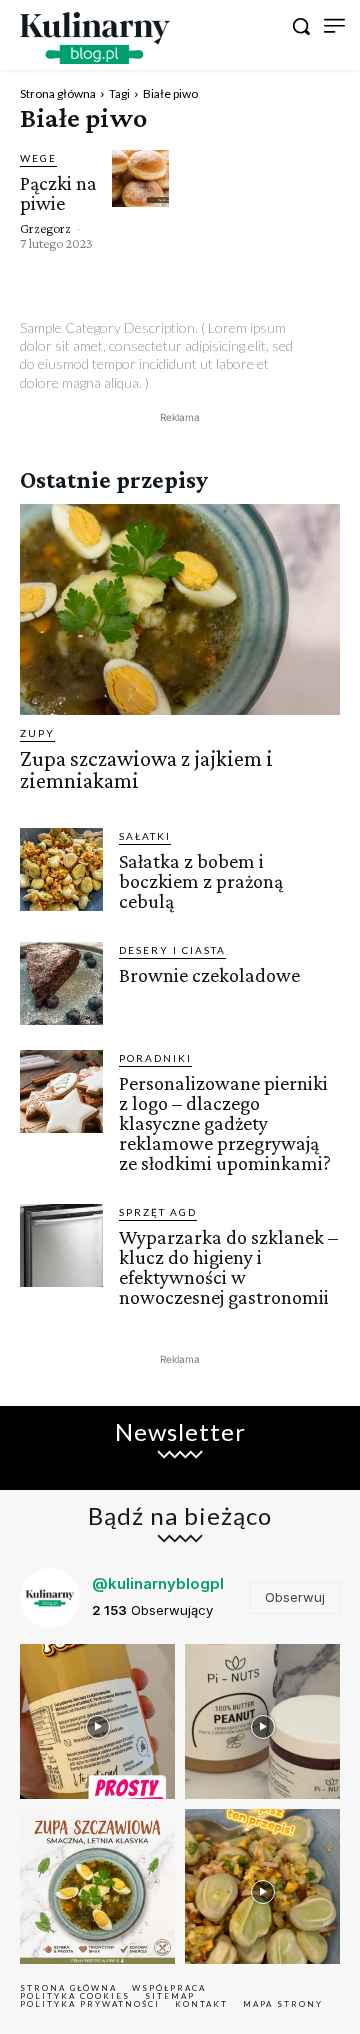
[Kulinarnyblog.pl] (95, 38)
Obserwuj (295, 1597)
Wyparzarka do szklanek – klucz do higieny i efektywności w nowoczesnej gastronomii (228, 1267)
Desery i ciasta (172, 950)
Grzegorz (45, 228)
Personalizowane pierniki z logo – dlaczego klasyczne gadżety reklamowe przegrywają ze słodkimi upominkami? (225, 1123)
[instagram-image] (97, 1721)
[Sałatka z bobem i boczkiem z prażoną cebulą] (61, 869)
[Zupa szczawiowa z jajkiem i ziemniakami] (180, 609)
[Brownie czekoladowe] (61, 983)
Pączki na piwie (58, 193)
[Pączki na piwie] (140, 178)
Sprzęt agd (158, 1212)
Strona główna (58, 93)
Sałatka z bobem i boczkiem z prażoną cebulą (201, 881)
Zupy (37, 733)
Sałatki (145, 836)
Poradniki (155, 1058)
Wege (38, 158)
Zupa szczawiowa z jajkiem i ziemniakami (146, 769)
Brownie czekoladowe (209, 975)
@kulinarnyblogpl (158, 1583)
